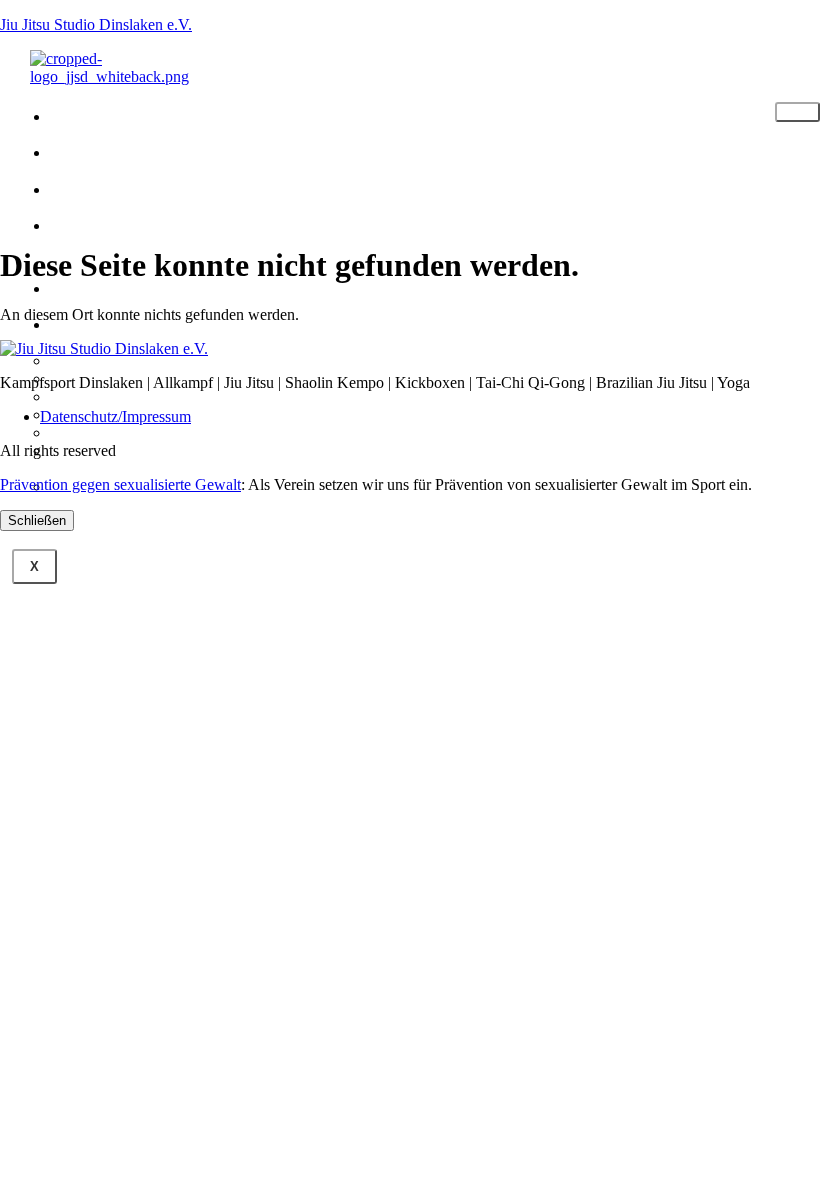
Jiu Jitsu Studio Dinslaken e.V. (96, 24)
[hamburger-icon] (797, 112)
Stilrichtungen (165, 150)
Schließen (37, 520)
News (99, 187)
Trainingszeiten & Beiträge (171, 236)
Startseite (134, 114)
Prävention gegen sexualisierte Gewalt (120, 484)
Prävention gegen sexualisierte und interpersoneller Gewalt (167, 459)
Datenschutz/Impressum (115, 416)
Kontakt (118, 286)
